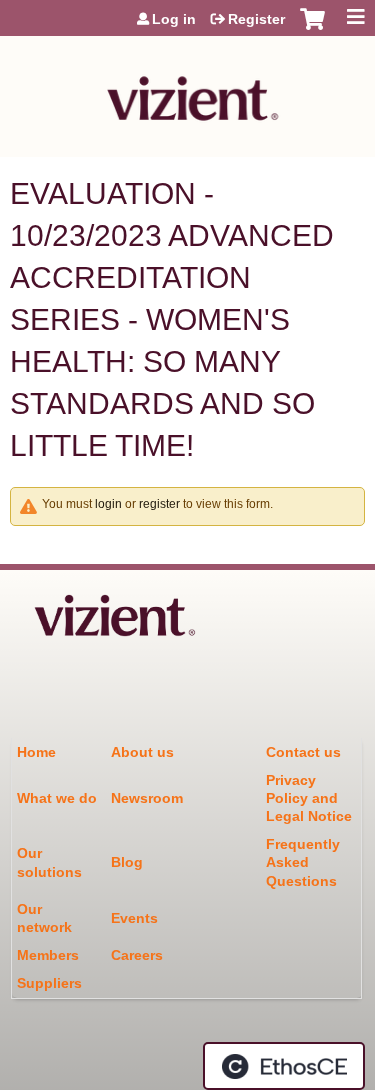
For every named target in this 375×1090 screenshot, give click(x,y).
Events (134, 918)
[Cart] (312, 29)
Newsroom (147, 798)
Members (48, 955)
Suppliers (49, 983)
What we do (57, 798)
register (159, 504)
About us (142, 752)
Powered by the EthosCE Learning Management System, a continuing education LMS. (284, 1066)
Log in (174, 19)
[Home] (187, 91)
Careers (137, 955)
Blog (127, 862)
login (108, 504)
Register (256, 19)
